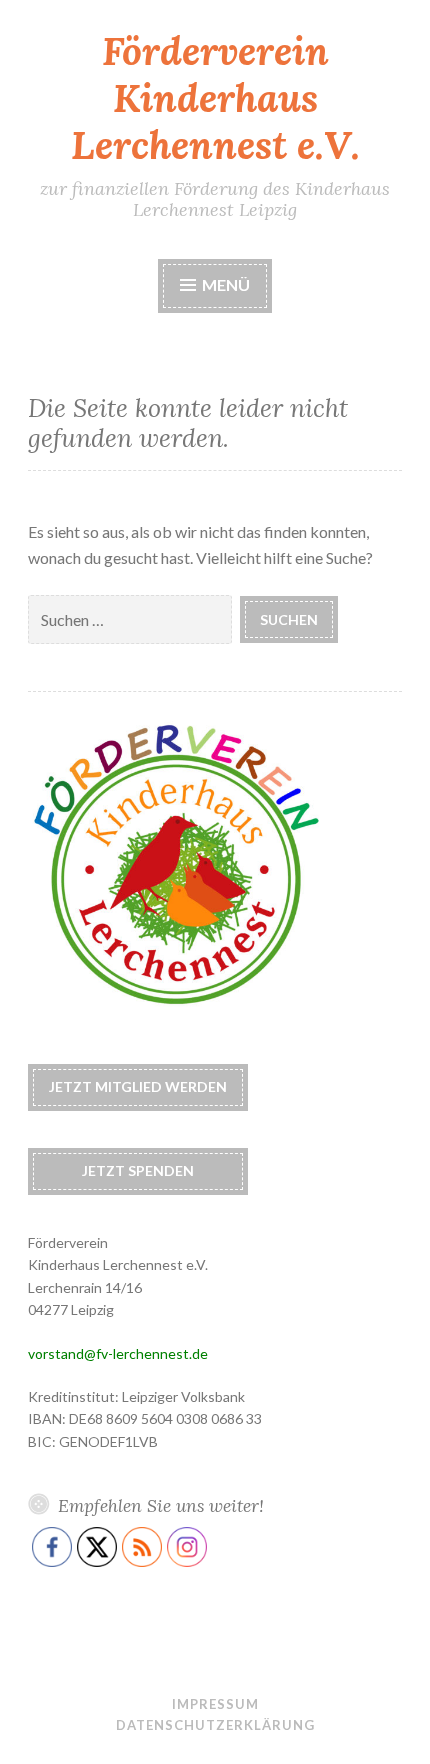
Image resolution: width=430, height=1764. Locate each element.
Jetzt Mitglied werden (138, 1086)
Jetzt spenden (138, 1170)
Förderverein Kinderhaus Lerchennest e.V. (215, 98)
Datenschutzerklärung (215, 1725)
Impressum (215, 1704)
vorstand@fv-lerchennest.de (118, 1353)
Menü (226, 284)
